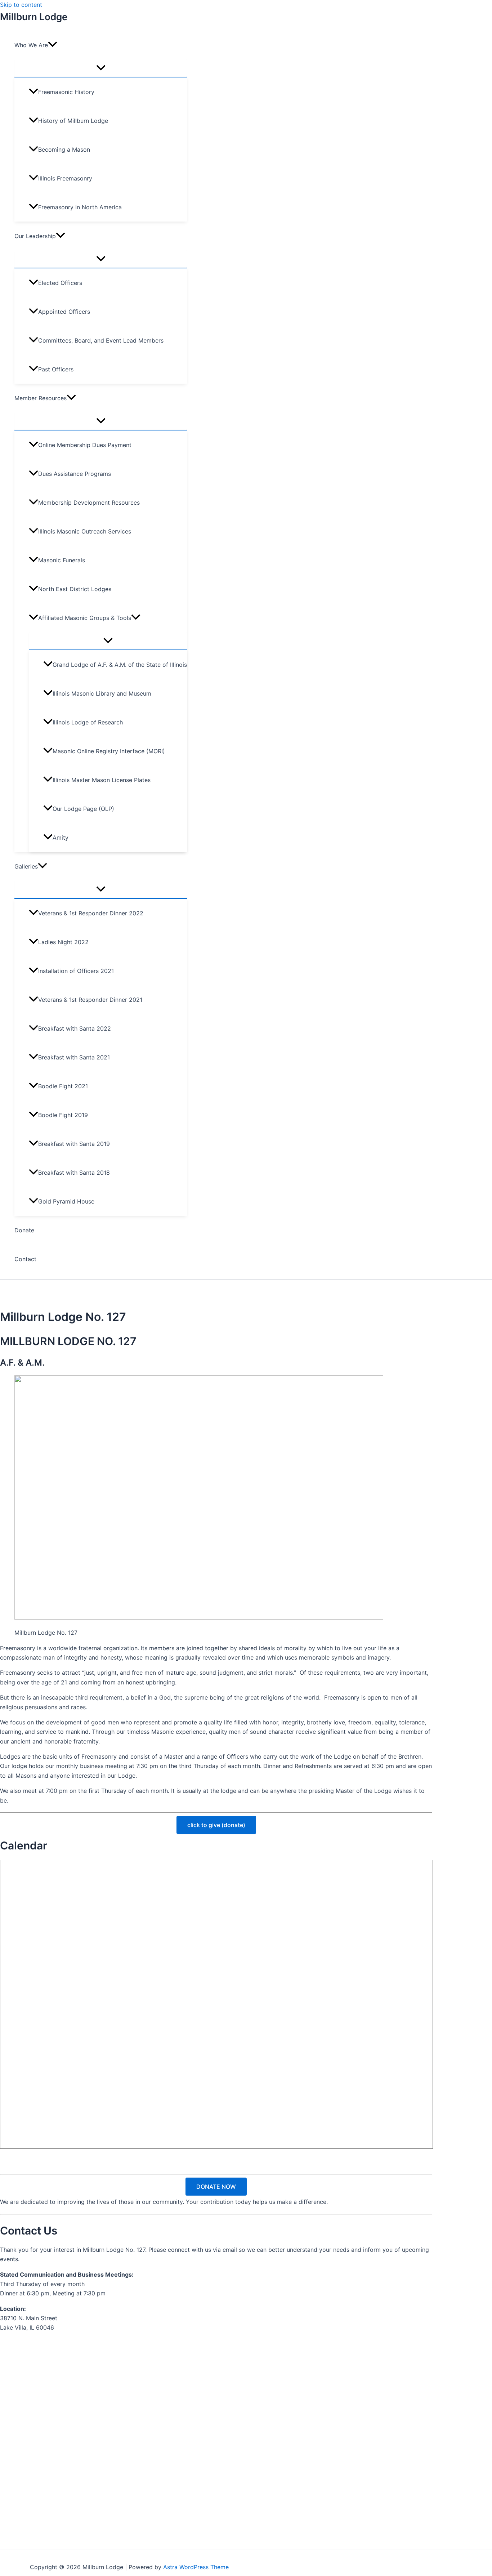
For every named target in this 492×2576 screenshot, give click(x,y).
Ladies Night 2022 (63, 942)
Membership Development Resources (89, 503)
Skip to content (21, 5)
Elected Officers (60, 283)
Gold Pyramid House (66, 1201)
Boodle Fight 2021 (63, 1086)
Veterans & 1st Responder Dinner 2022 (91, 913)
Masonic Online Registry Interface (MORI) (109, 751)
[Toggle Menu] (101, 68)
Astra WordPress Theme (196, 2567)
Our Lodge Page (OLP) (83, 809)
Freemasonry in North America (80, 207)
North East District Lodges (75, 589)
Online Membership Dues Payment (85, 445)
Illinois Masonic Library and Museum (102, 693)
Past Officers (56, 369)
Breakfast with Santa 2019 (74, 1144)
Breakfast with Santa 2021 (74, 1057)
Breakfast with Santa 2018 (74, 1173)
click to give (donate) (216, 1825)
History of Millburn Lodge (73, 121)
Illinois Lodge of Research (88, 722)
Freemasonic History (66, 92)
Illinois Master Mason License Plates (102, 780)
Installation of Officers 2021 (76, 971)
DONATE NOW (216, 2187)
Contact (25, 1259)
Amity (61, 838)
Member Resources (41, 398)
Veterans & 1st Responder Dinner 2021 (90, 1000)
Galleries (26, 866)
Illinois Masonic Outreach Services (85, 531)
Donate (24, 1230)
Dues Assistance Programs (75, 474)
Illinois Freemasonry (65, 178)
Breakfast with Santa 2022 (75, 1028)
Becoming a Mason (64, 149)
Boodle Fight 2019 (63, 1115)
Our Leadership (35, 236)
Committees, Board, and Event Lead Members (101, 340)
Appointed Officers (64, 312)
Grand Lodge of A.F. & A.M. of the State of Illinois (120, 665)
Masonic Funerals (62, 560)
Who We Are (31, 45)
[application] (53, 45)
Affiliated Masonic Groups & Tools (85, 618)
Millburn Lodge (34, 17)
